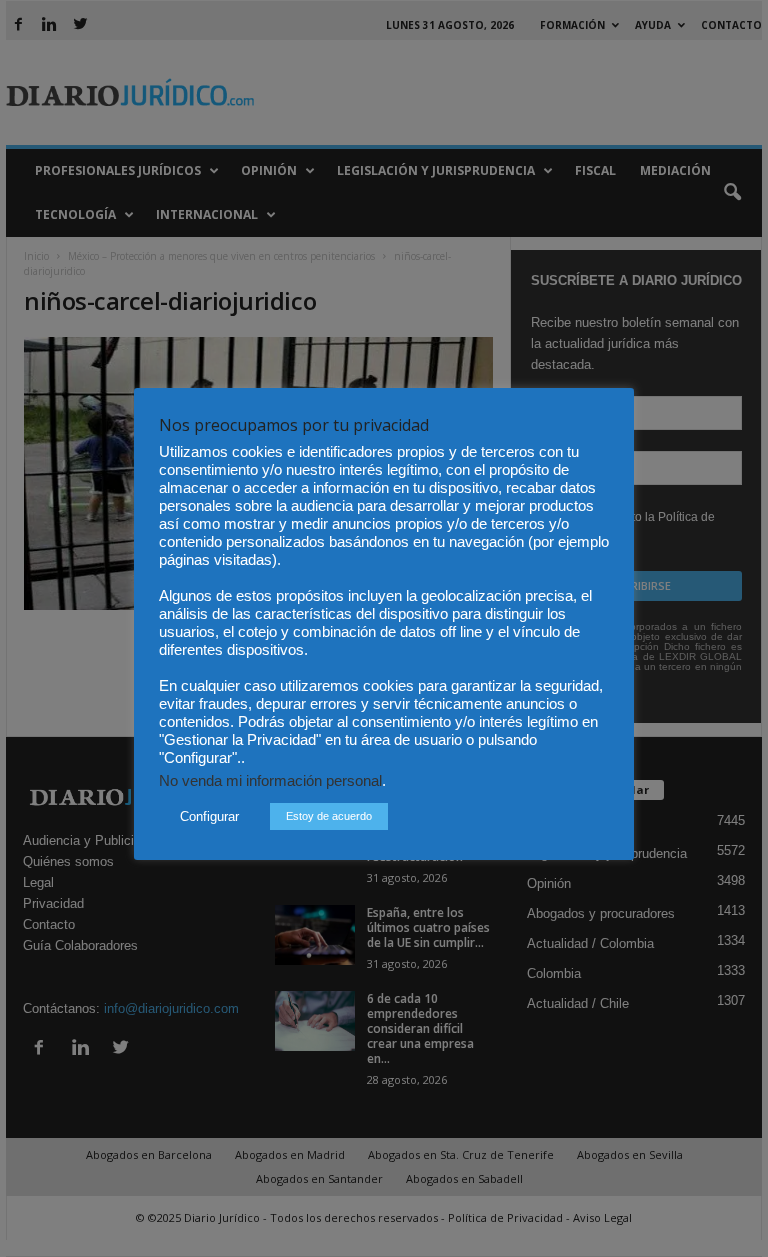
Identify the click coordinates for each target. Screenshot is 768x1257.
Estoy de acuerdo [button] (329, 816)
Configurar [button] (209, 816)
